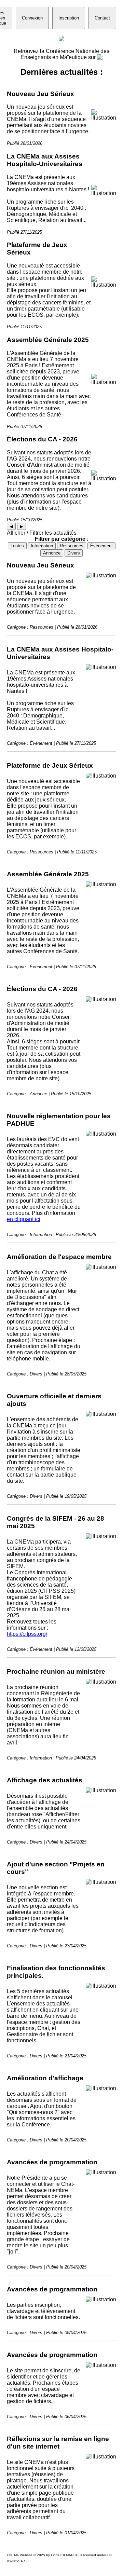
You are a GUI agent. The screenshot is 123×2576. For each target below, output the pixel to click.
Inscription (69, 18)
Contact (102, 18)
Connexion (32, 18)
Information (42, 546)
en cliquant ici (24, 1219)
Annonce (52, 553)
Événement (101, 546)
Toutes (17, 546)
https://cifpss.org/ (27, 1634)
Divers (74, 553)
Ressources (72, 546)
